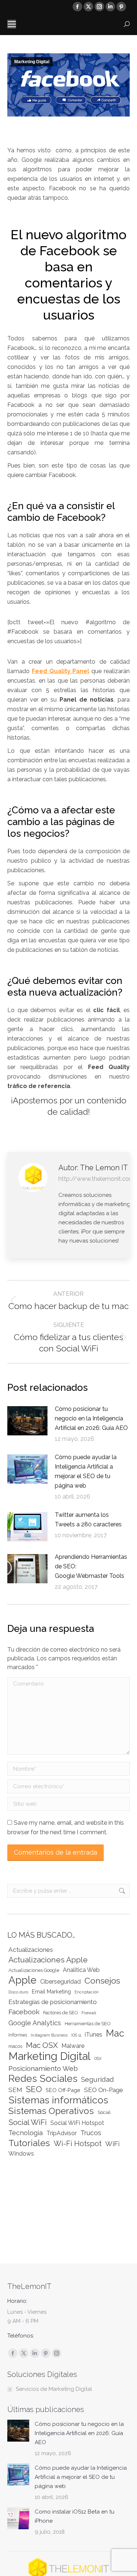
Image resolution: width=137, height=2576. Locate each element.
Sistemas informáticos (58, 2100)
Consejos (102, 1980)
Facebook (24, 2012)
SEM (15, 2090)
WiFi (112, 2144)
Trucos (91, 2133)
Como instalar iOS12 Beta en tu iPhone (75, 2516)
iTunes (94, 2035)
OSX (98, 2058)
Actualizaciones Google (34, 1970)
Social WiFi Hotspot (77, 2123)
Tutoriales (29, 2143)
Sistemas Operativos (51, 2111)
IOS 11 (76, 2035)
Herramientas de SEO (87, 2024)
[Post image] (27, 1421)
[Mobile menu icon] (12, 24)
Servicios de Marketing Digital (54, 2389)
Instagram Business (49, 2035)
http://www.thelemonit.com (96, 1179)
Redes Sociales (43, 2078)
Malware (73, 2046)
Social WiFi (28, 2122)
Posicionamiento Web (43, 2068)
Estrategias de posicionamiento (53, 2002)
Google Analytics (35, 2023)
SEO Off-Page (63, 2090)
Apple (22, 1980)
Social (104, 2112)
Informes (18, 2035)
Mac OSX (42, 2045)
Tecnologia (26, 2133)
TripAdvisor (62, 2133)
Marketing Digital (32, 62)
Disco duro (18, 1992)
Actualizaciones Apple (48, 1960)
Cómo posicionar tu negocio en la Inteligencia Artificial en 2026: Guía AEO (91, 1418)
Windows (21, 2154)
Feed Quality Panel (61, 671)
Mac (115, 2033)
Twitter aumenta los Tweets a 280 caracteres (88, 1520)
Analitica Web (81, 1970)
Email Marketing (51, 1991)
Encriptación (87, 1992)
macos (15, 2046)
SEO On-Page (104, 2090)
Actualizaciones (31, 1950)
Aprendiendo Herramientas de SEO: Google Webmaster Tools (91, 1566)
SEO (34, 2089)
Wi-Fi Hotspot (78, 2144)
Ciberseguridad (60, 1982)
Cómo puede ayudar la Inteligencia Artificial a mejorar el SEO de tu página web (86, 1471)
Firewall (89, 2013)
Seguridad (98, 2079)
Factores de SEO (60, 2013)
